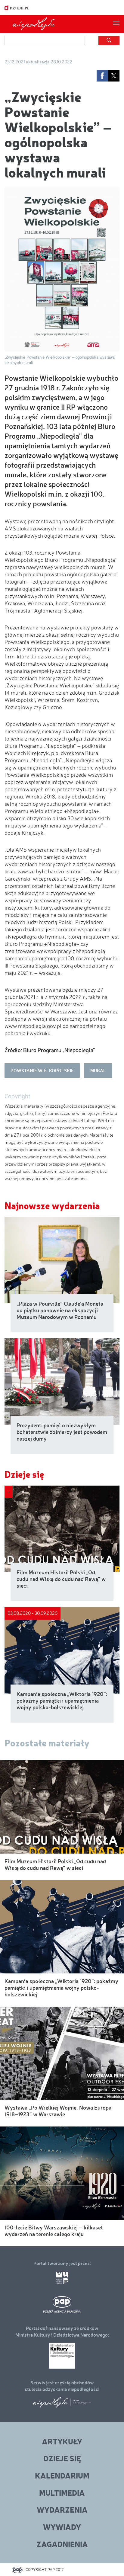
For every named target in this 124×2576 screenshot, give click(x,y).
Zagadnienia (62, 2544)
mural (98, 1070)
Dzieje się (24, 1474)
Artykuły (62, 2441)
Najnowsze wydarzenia (52, 1205)
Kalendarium (62, 2475)
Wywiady (62, 2527)
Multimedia (62, 2493)
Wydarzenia (62, 2509)
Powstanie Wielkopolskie (42, 1070)
